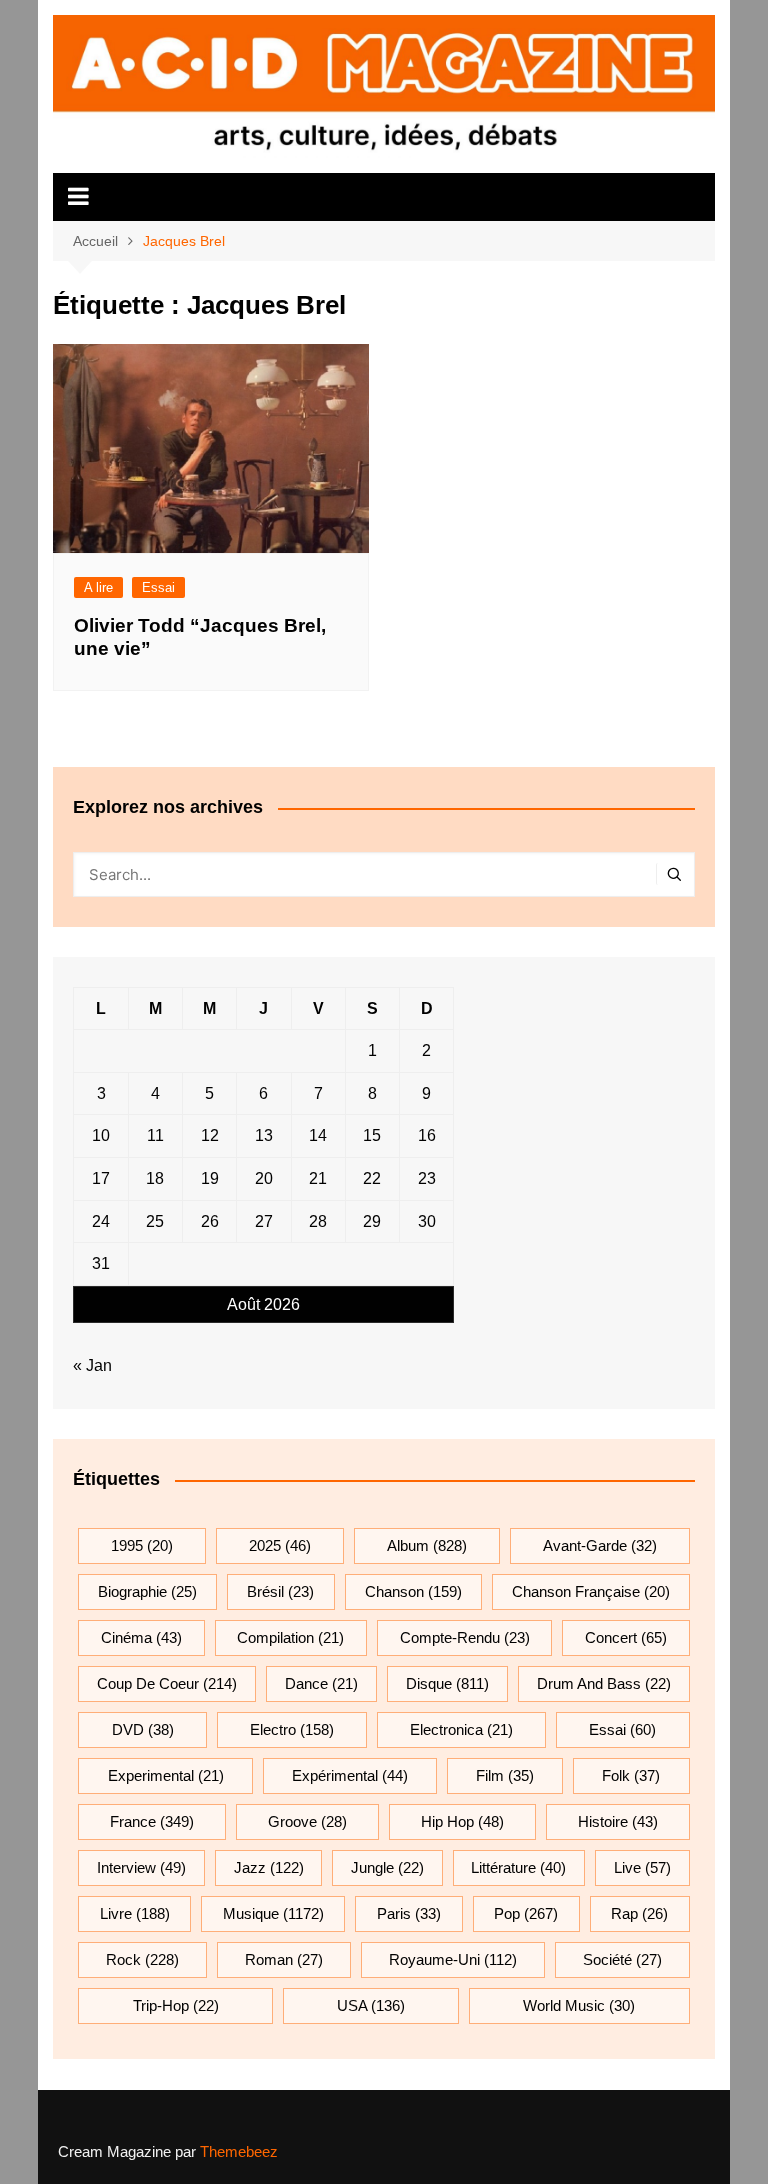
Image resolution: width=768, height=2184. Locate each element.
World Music (579, 2005)
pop (526, 1913)
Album (427, 1545)
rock (142, 1959)
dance (321, 1683)
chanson (413, 1591)
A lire (98, 587)
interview (141, 1867)
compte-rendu (465, 1637)
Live (642, 1867)
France (152, 1821)
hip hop (462, 1821)
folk (631, 1775)
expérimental (350, 1775)
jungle (387, 1867)
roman (284, 1959)
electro (292, 1729)
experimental (166, 1775)
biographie (147, 1591)
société (622, 1959)
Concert (626, 1637)
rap (639, 1913)
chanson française (591, 1591)
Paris (409, 1913)
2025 (280, 1545)
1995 (142, 1545)
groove (307, 1821)
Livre (135, 1913)
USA (371, 2005)
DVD (143, 1729)
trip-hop (176, 2005)
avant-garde (600, 1545)
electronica (461, 1729)
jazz (269, 1867)
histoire (618, 1821)
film (505, 1775)
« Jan (92, 1365)
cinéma (141, 1637)
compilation (290, 1637)
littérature (518, 1867)
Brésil (280, 1591)
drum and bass (604, 1683)
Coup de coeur (167, 1683)
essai (622, 1729)
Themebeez (239, 2151)
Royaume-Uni (453, 1959)
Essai (158, 587)
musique (273, 1913)
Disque (447, 1683)
